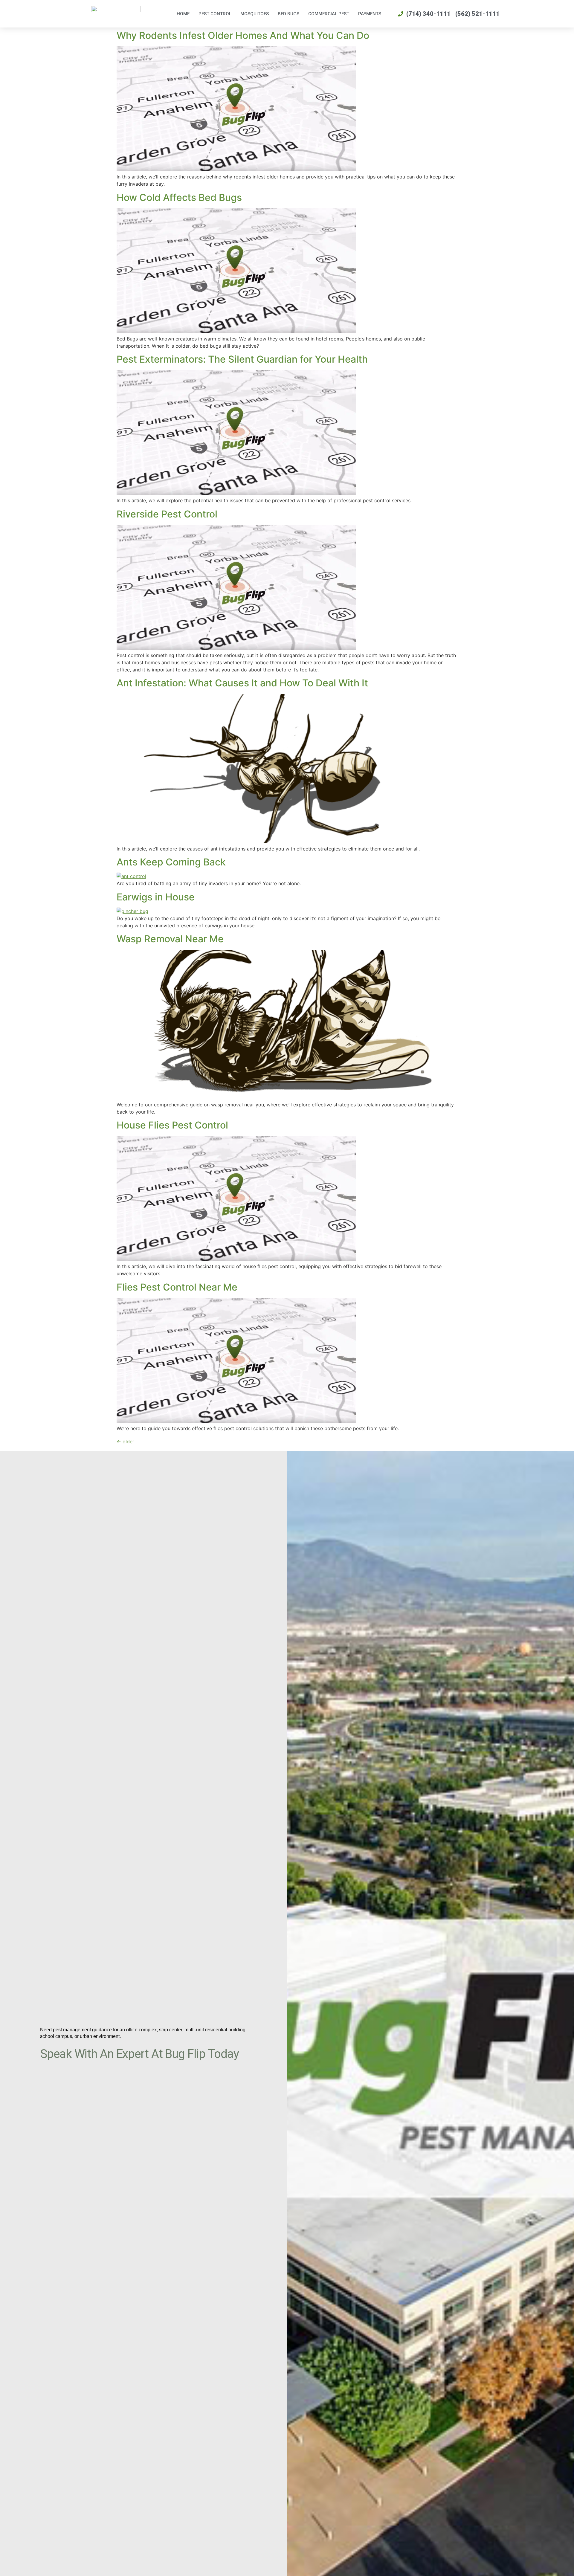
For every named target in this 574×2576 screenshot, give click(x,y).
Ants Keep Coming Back (171, 862)
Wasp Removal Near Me (170, 939)
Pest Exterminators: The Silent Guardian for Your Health (242, 359)
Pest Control (215, 14)
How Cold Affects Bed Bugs (179, 197)
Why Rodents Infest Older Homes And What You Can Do (243, 35)
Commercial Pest (329, 14)
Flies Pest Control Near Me (177, 1287)
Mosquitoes (255, 14)
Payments (370, 14)
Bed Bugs (288, 14)
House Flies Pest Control (172, 1125)
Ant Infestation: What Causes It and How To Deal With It (242, 683)
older (125, 1442)
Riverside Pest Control (167, 514)
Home (183, 14)
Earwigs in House (156, 897)
